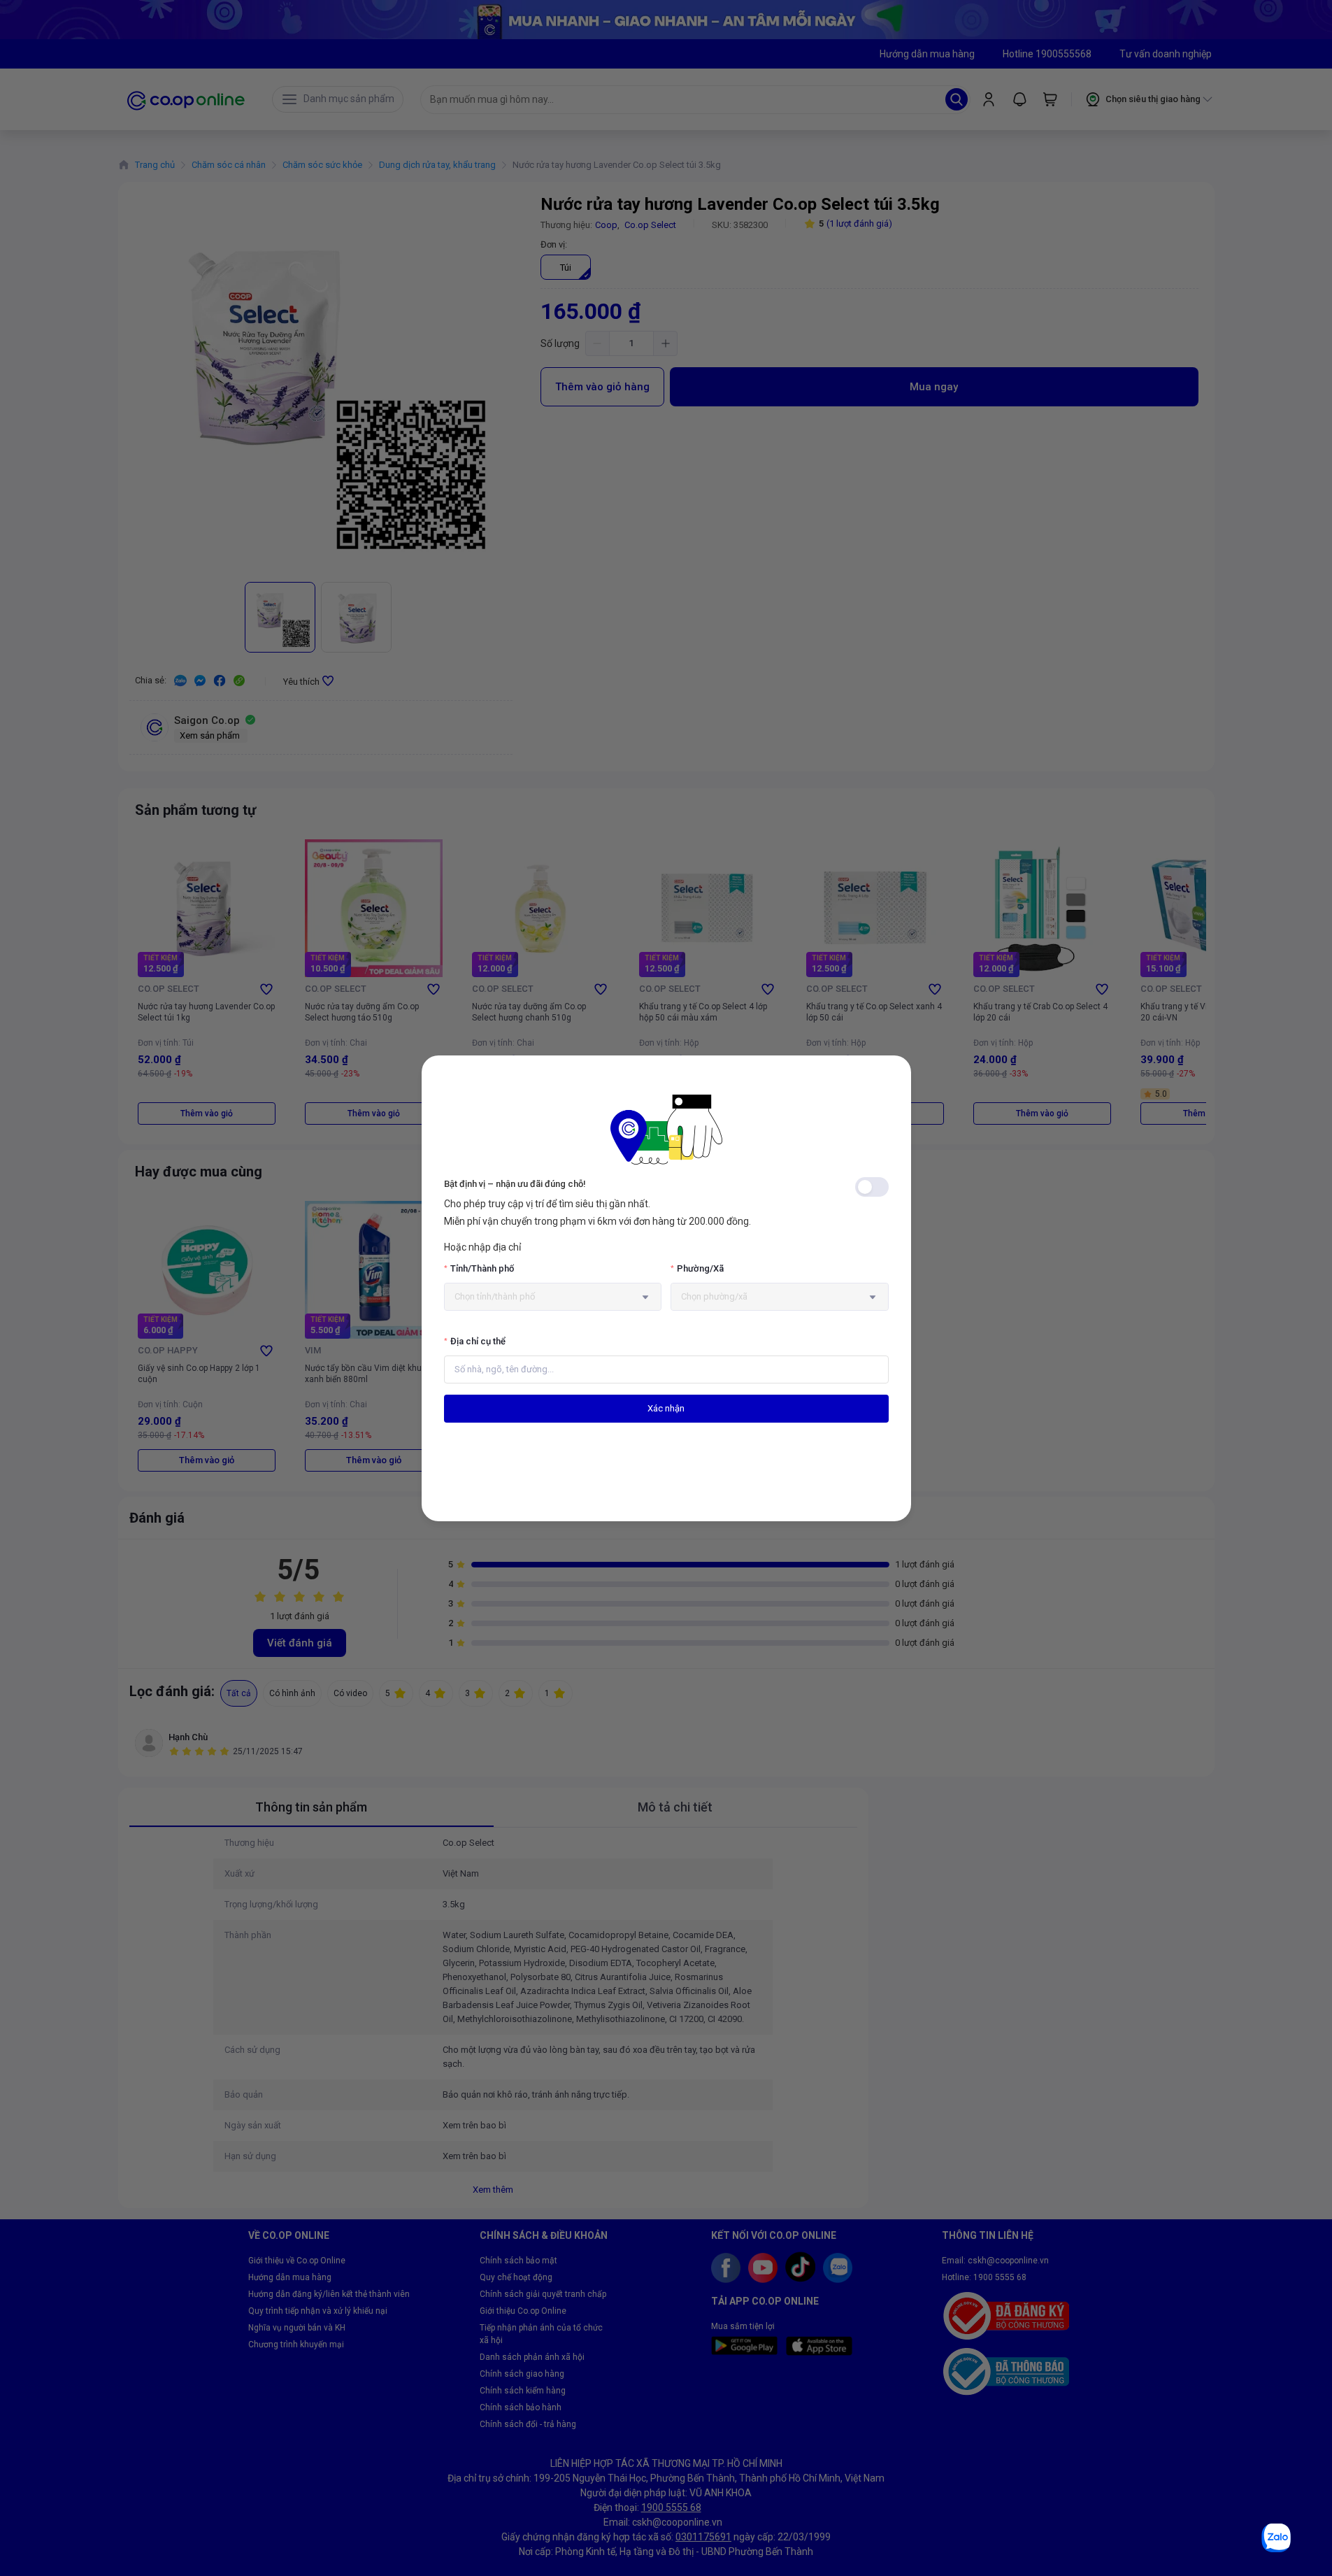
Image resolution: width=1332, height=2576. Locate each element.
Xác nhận (666, 1408)
